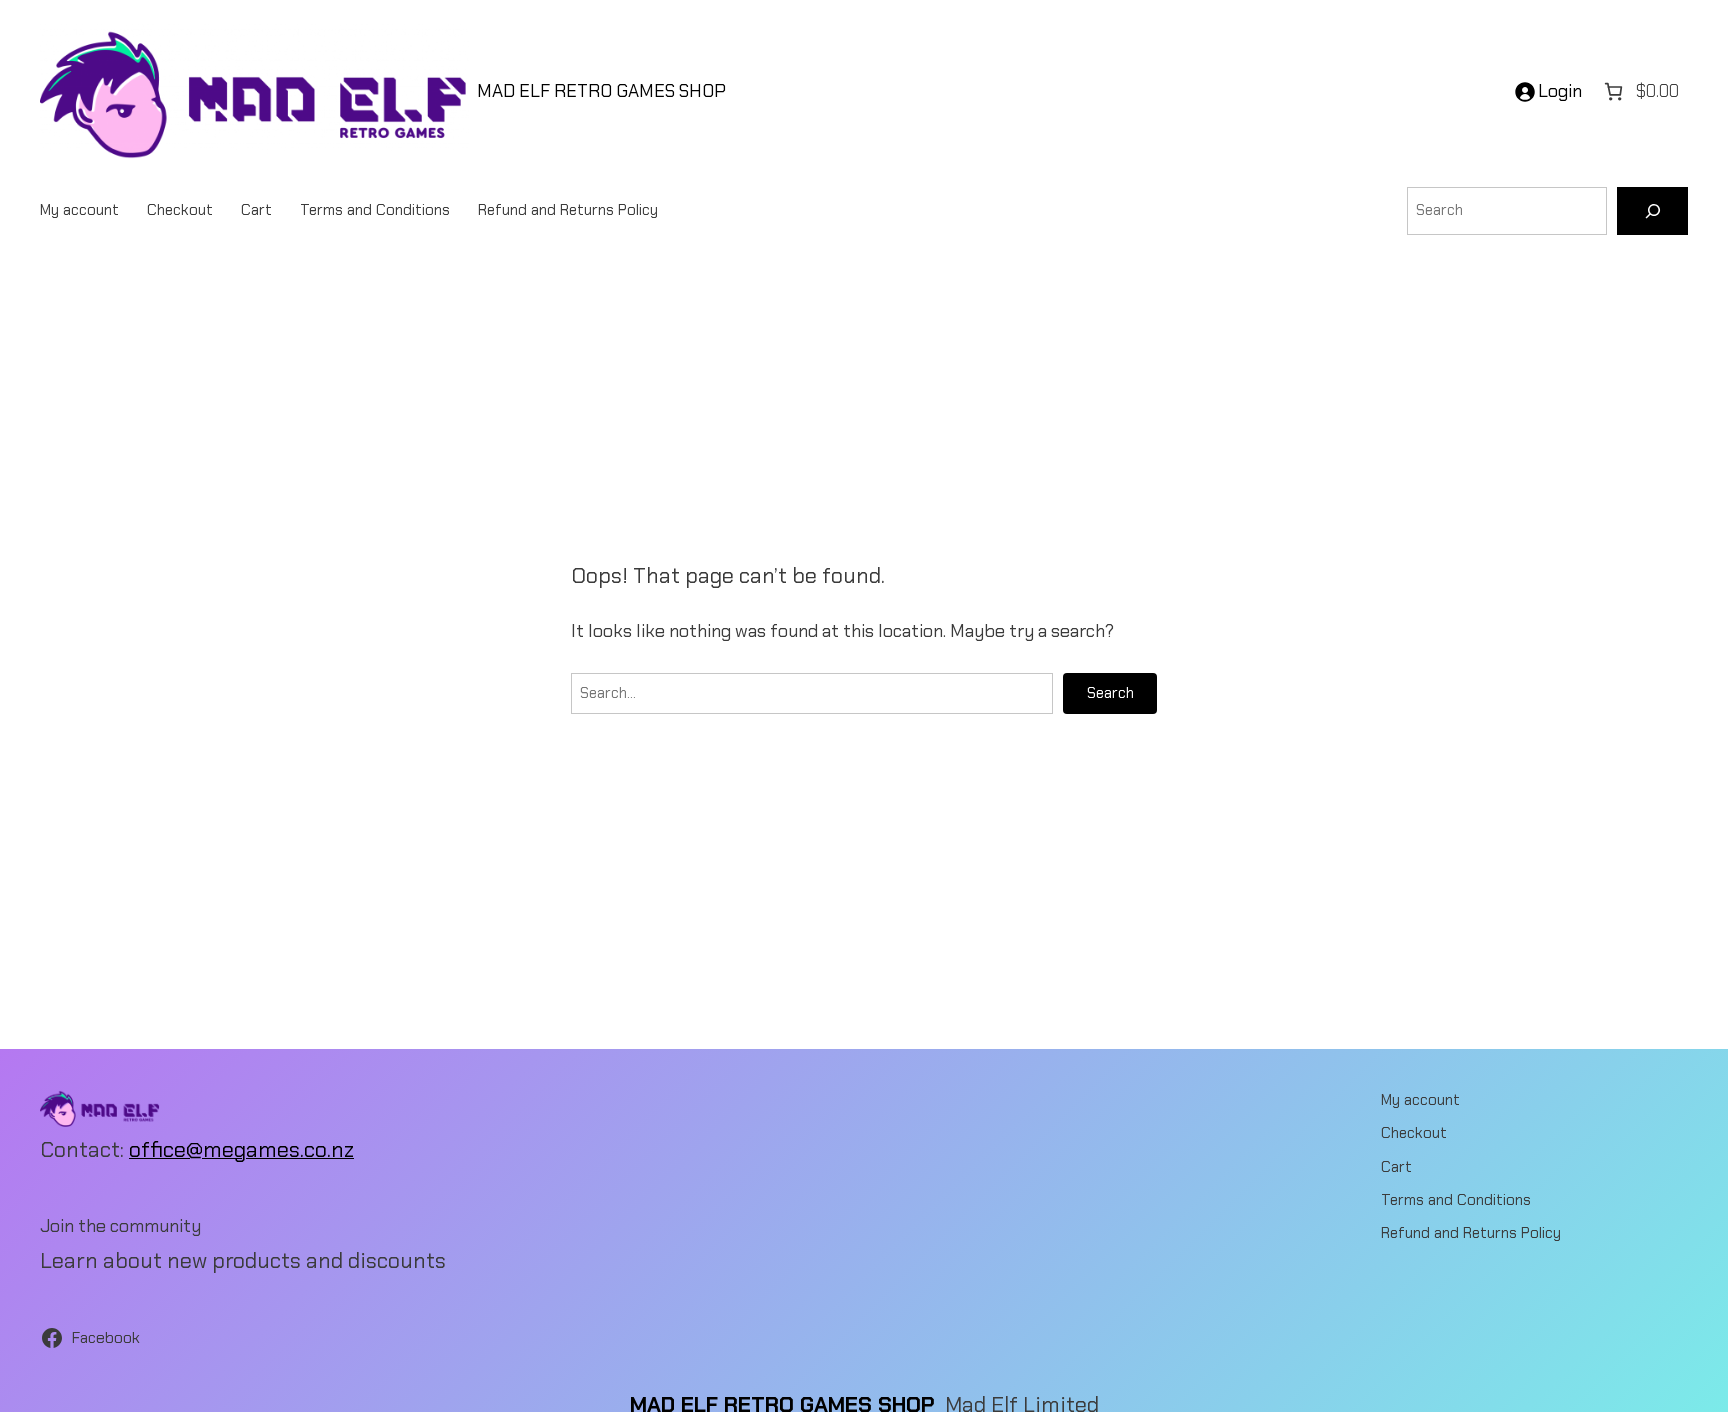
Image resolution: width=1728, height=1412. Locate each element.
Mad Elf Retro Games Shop (601, 91)
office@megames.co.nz (241, 1150)
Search (1110, 693)
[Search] (1652, 211)
